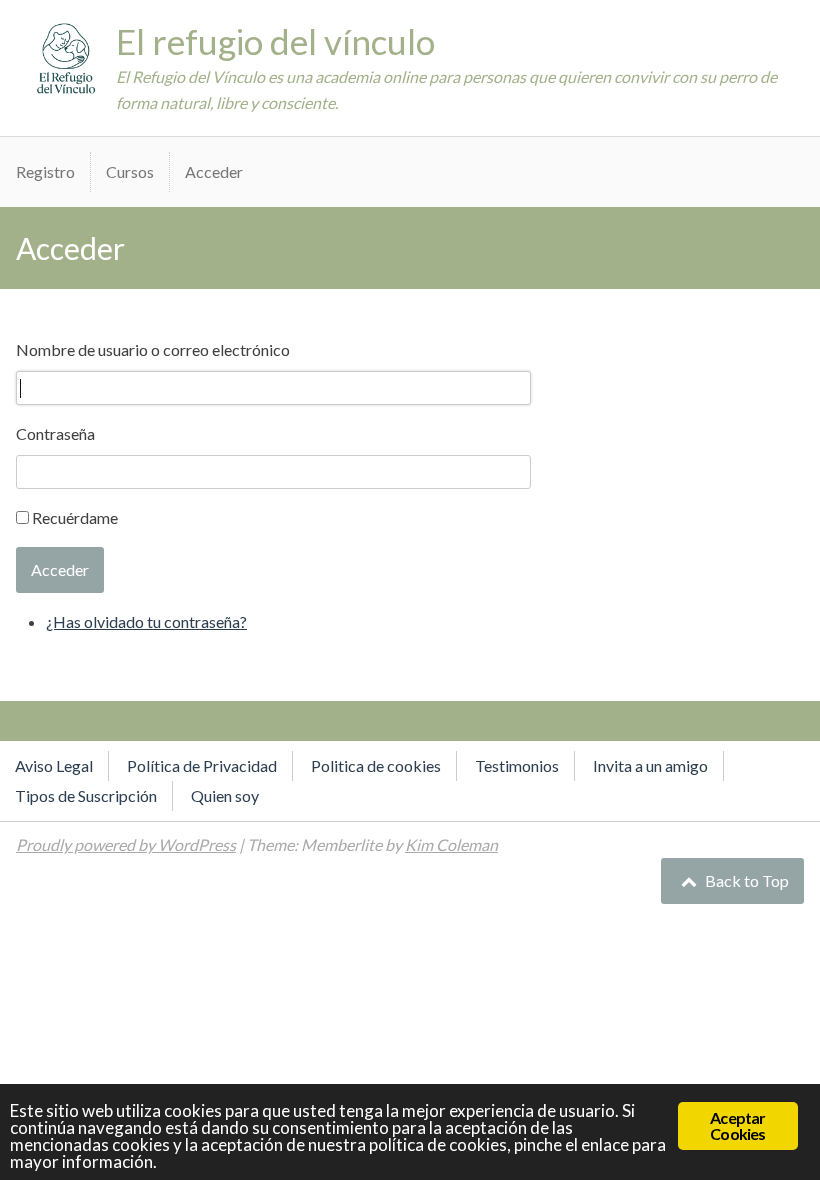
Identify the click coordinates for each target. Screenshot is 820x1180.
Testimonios (517, 765)
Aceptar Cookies (737, 1125)
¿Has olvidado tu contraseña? (146, 621)
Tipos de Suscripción (86, 795)
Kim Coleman (451, 844)
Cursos (130, 171)
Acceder (214, 171)
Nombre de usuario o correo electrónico (153, 349)
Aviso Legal (54, 765)
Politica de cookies (376, 765)
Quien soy (225, 795)
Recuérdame (75, 517)
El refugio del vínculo (275, 41)
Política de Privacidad (202, 765)
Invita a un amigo (650, 765)
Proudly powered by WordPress (126, 844)
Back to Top (745, 880)
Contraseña (55, 433)
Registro (45, 171)
